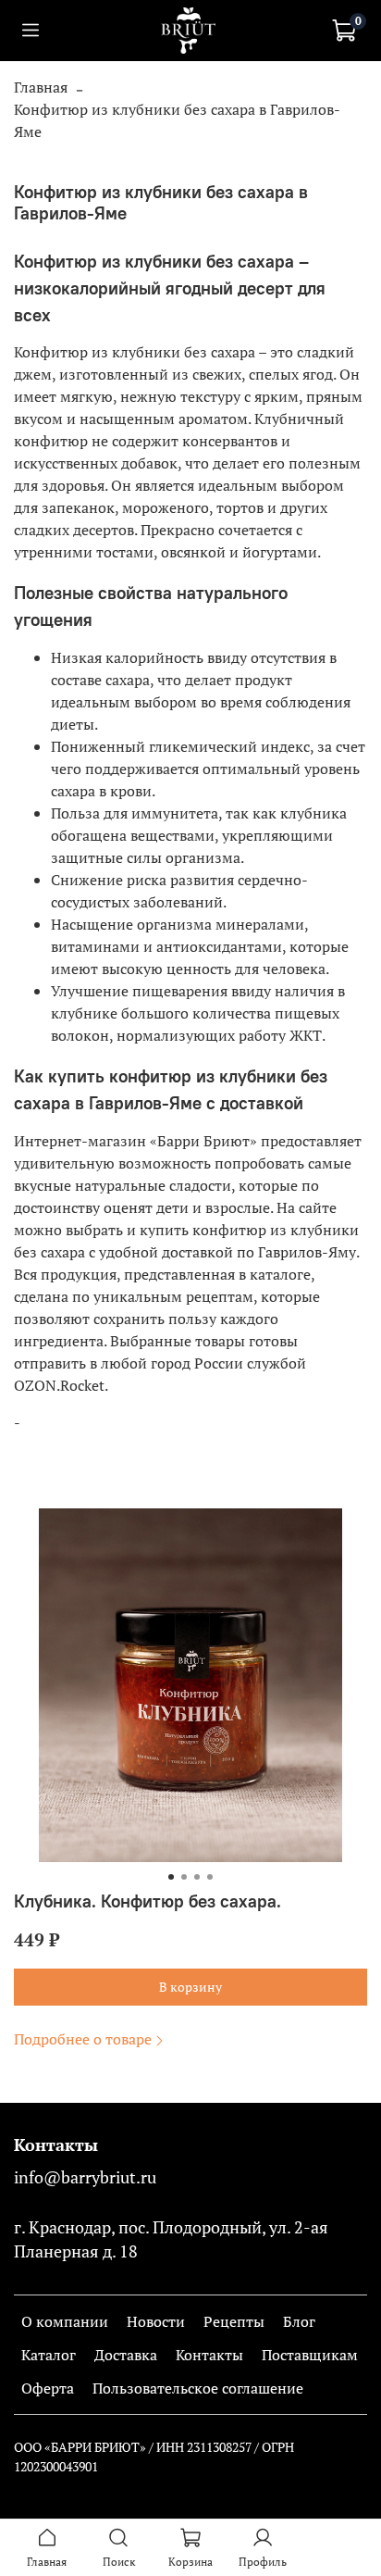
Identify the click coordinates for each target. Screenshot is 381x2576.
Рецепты (234, 2321)
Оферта (48, 2388)
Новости (156, 2321)
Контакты (209, 2355)
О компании (65, 2321)
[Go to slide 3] (197, 1877)
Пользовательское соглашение (198, 2388)
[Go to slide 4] (210, 1877)
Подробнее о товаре (83, 2039)
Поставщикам (310, 2355)
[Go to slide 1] (171, 1877)
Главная (41, 87)
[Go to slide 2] (184, 1877)
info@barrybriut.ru (85, 2177)
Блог (299, 2321)
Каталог (49, 2355)
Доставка (126, 2355)
